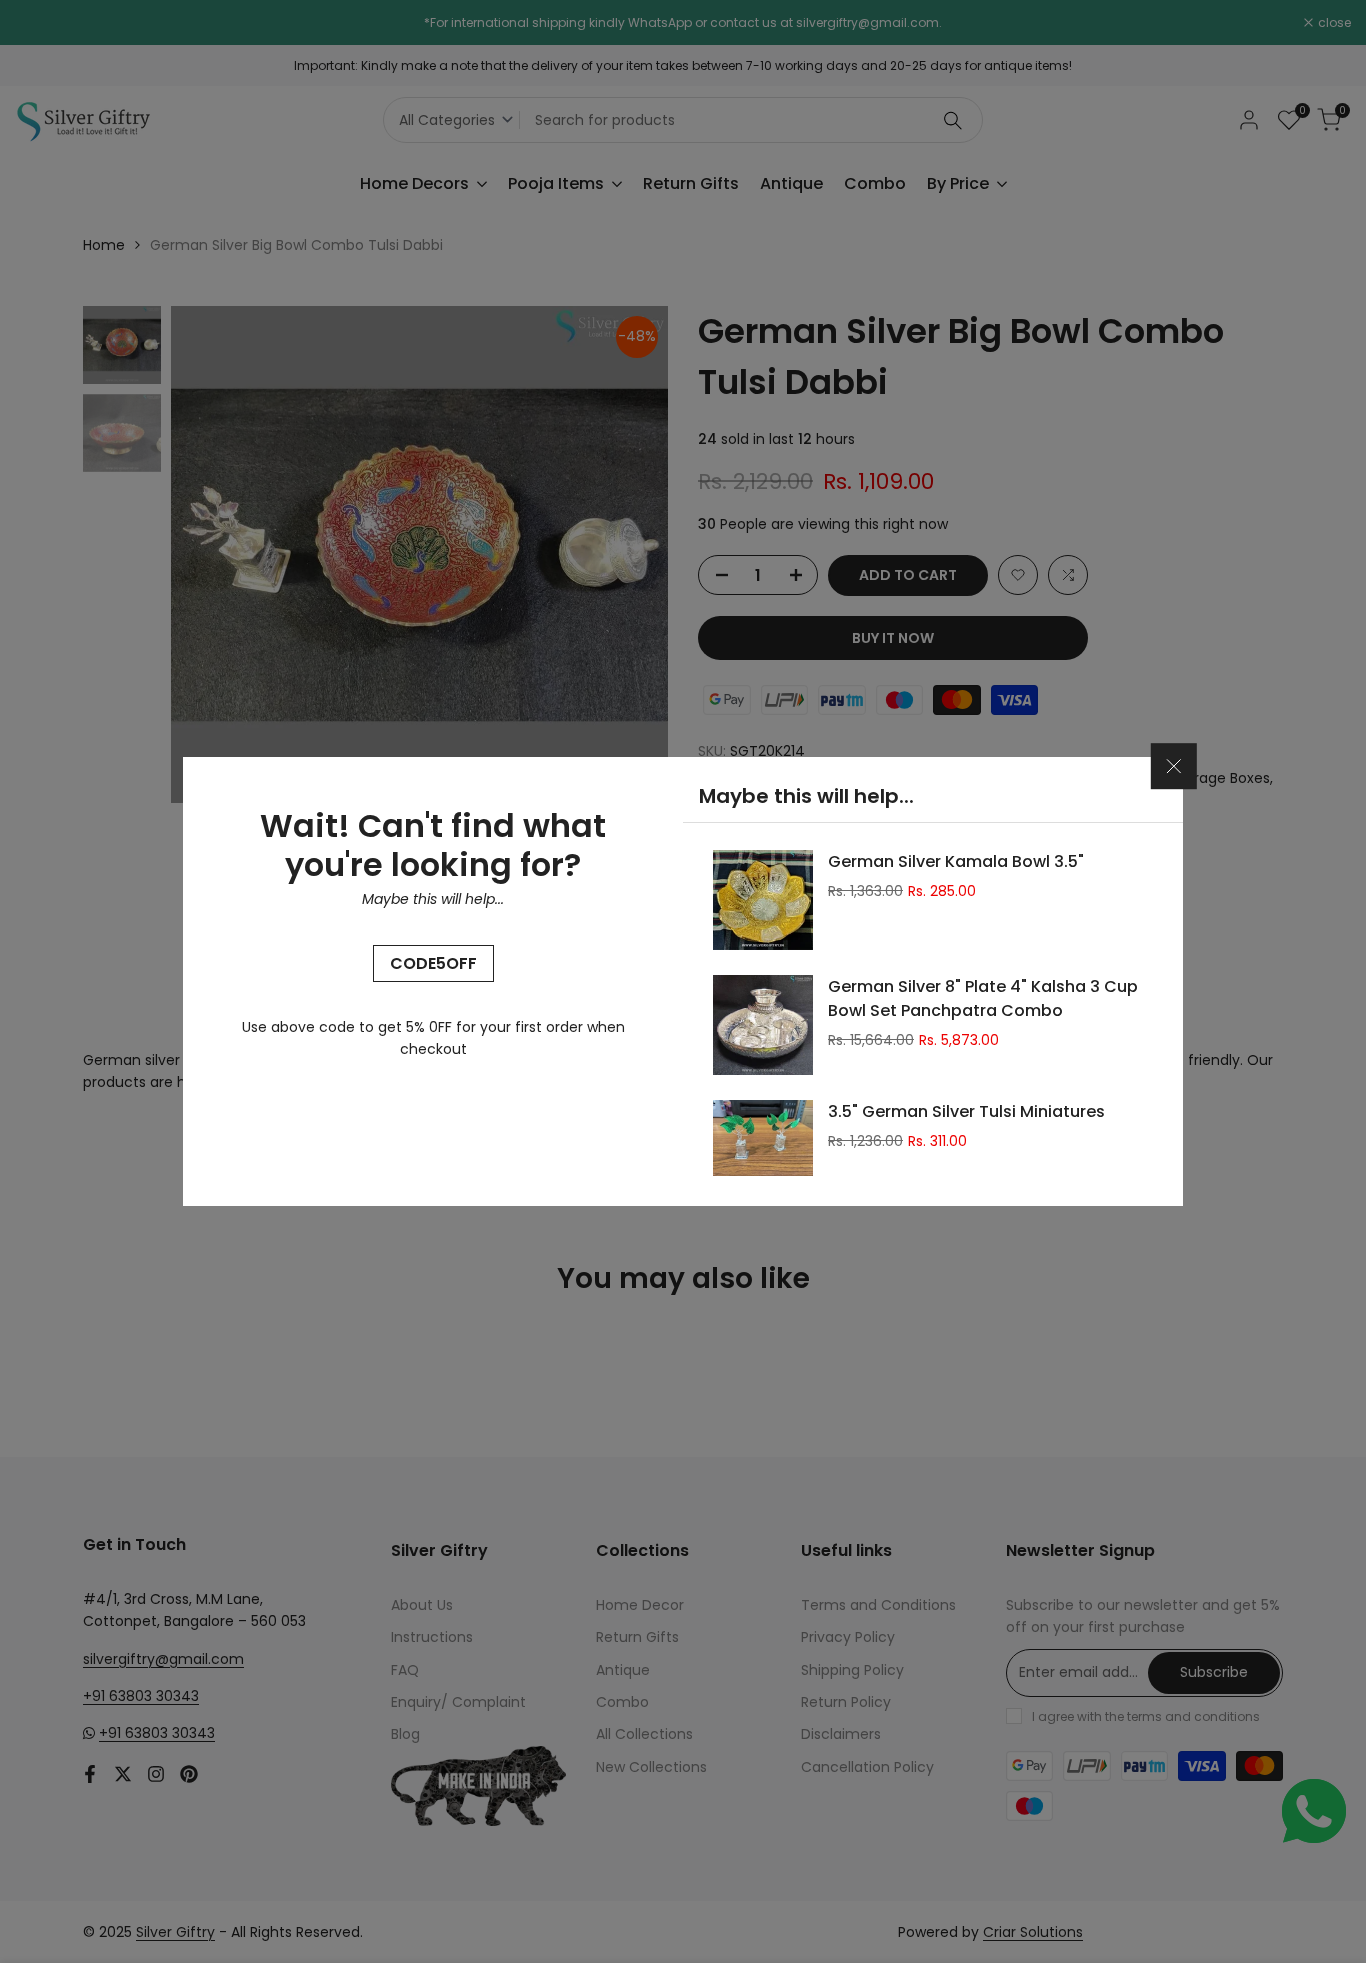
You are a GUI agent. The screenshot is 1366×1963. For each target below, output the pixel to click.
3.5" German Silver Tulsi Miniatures (966, 1111)
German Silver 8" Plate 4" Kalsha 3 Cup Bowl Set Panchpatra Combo (983, 998)
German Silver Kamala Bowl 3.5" (956, 861)
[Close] (1174, 767)
